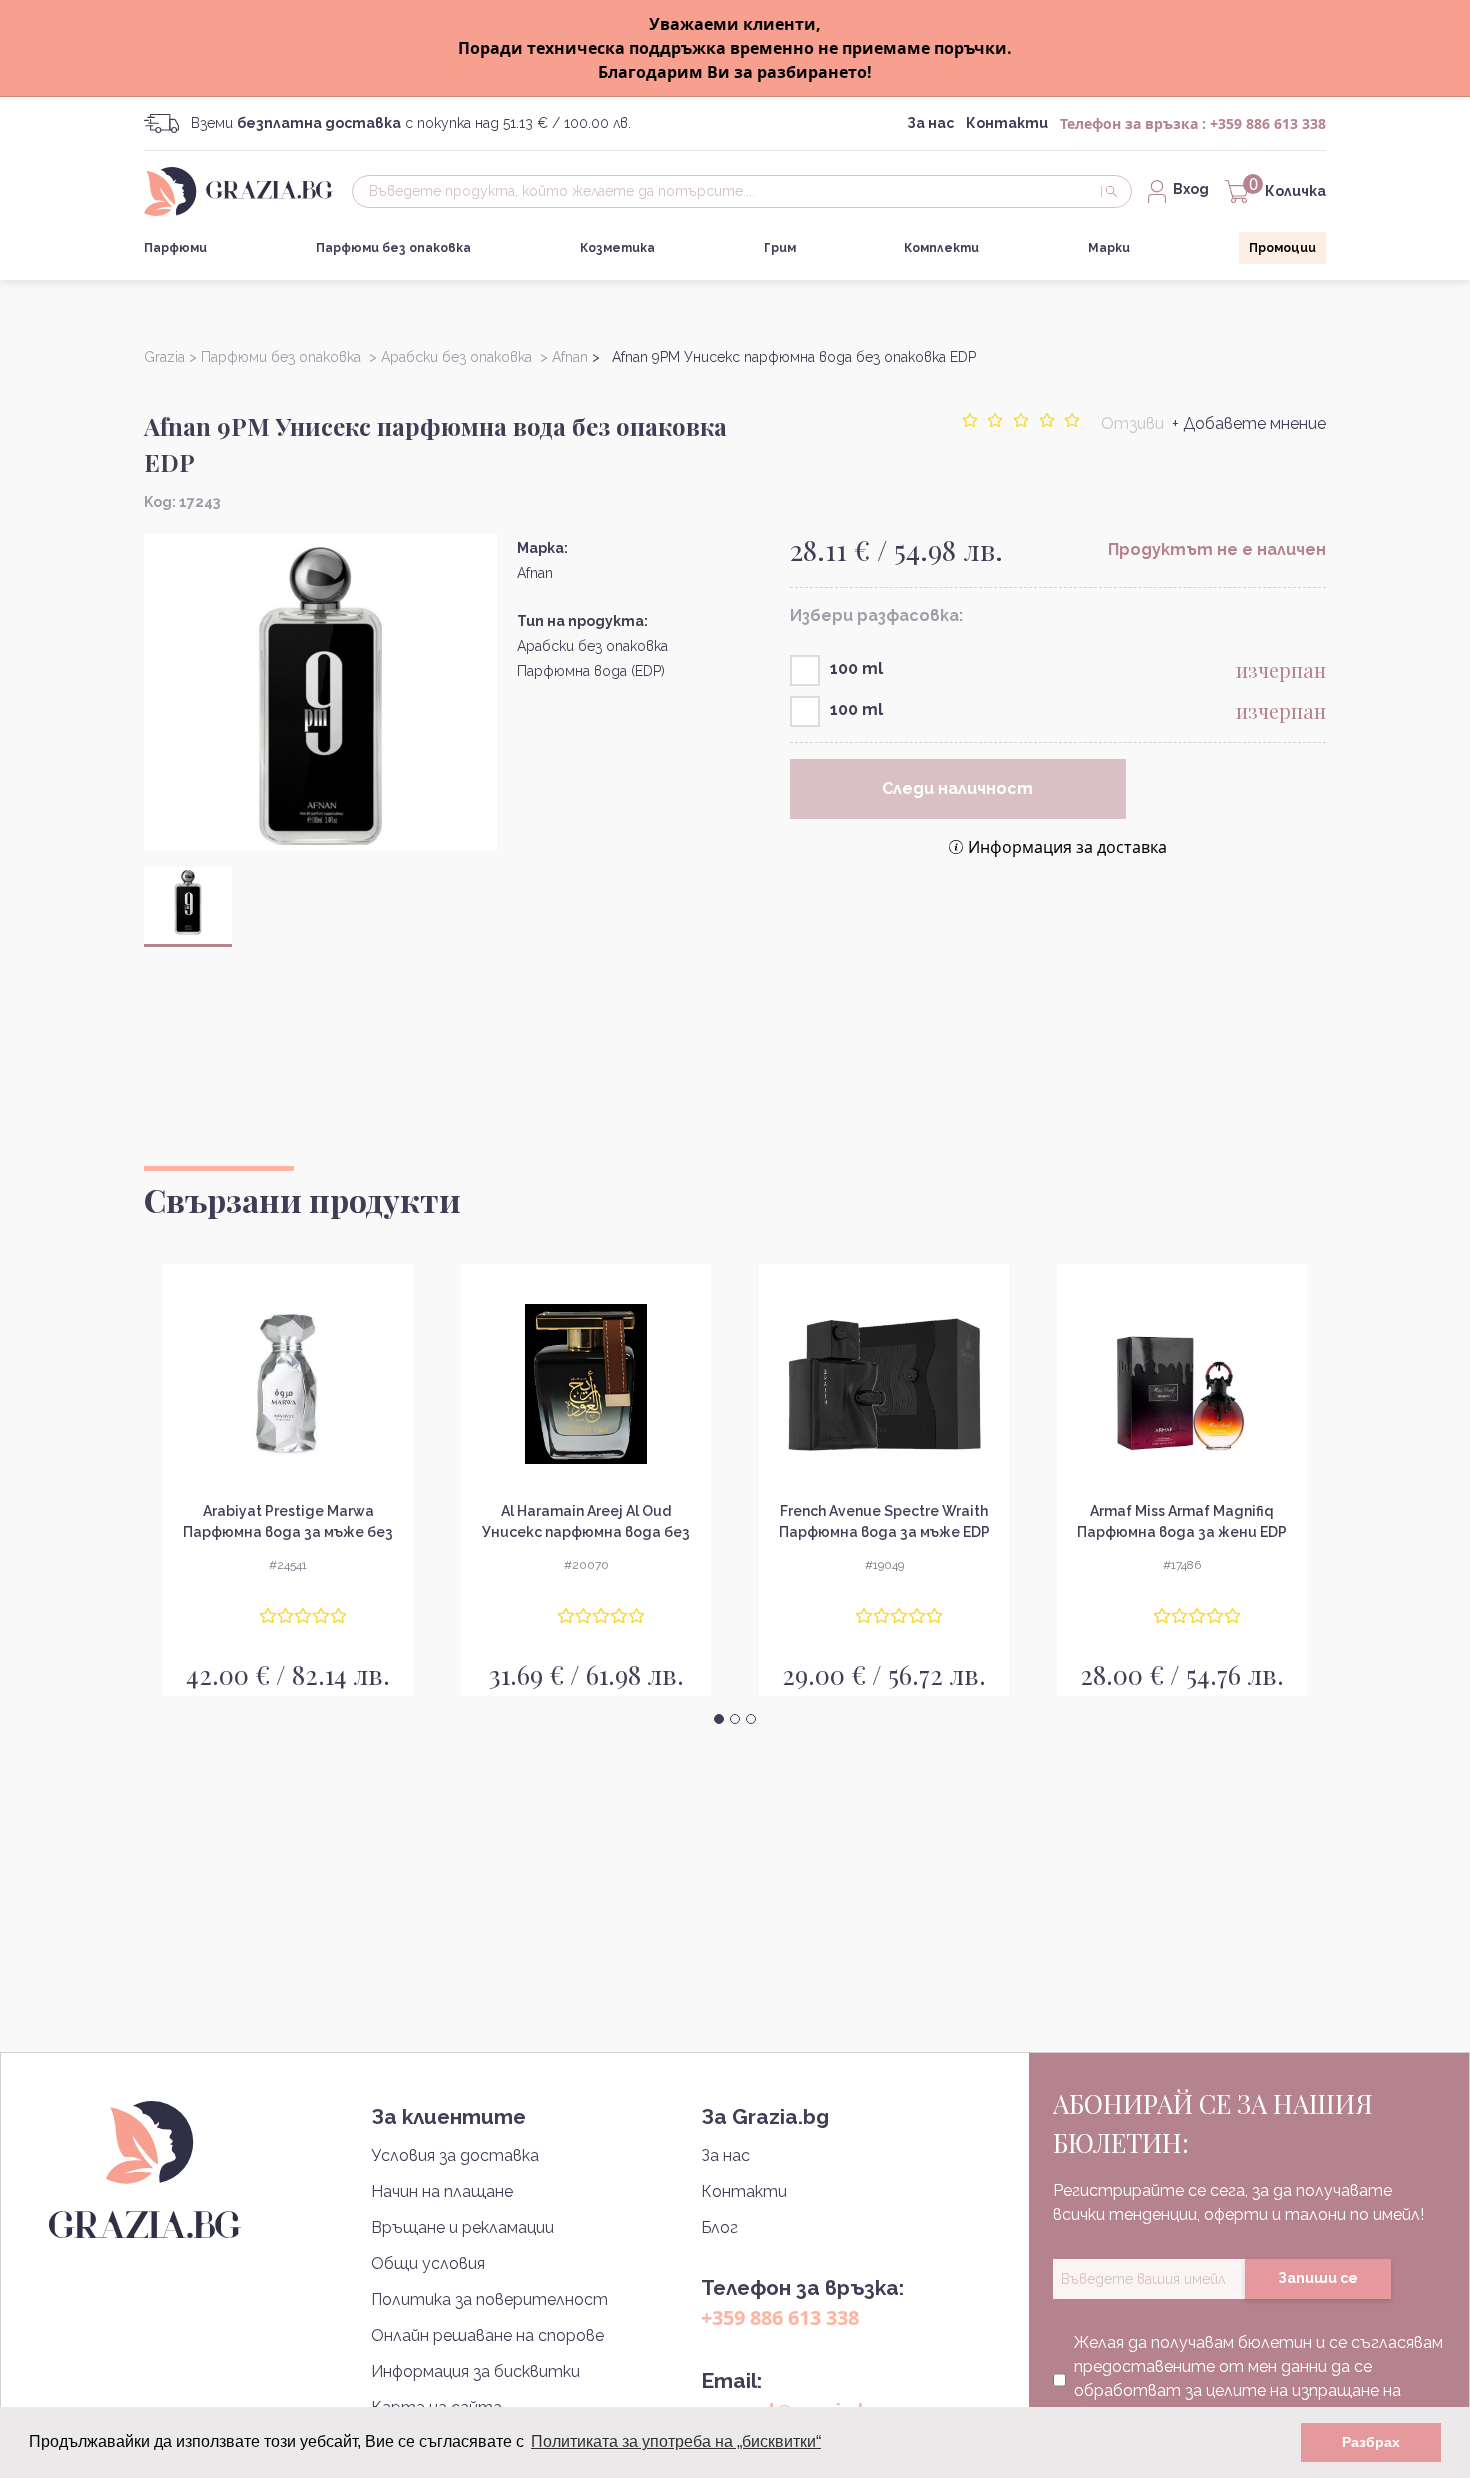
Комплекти (941, 248)
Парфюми (175, 248)
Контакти (1007, 123)
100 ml (856, 668)
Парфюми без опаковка (393, 248)
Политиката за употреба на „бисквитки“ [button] (676, 2441)
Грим (780, 248)
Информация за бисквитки (475, 2371)
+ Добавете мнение (1249, 423)
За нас (930, 123)
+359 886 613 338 (1268, 123)
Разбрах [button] (1371, 2442)
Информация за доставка (1067, 847)
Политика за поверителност (489, 2299)
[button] (719, 1719)
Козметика (617, 248)
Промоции (1282, 248)
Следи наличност (957, 788)
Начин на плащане (442, 2191)
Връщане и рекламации (462, 2227)
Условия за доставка (455, 2155)
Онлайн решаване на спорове (487, 2335)
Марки (1109, 248)
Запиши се (1318, 2278)
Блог (719, 2227)
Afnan (535, 573)
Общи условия (428, 2263)
